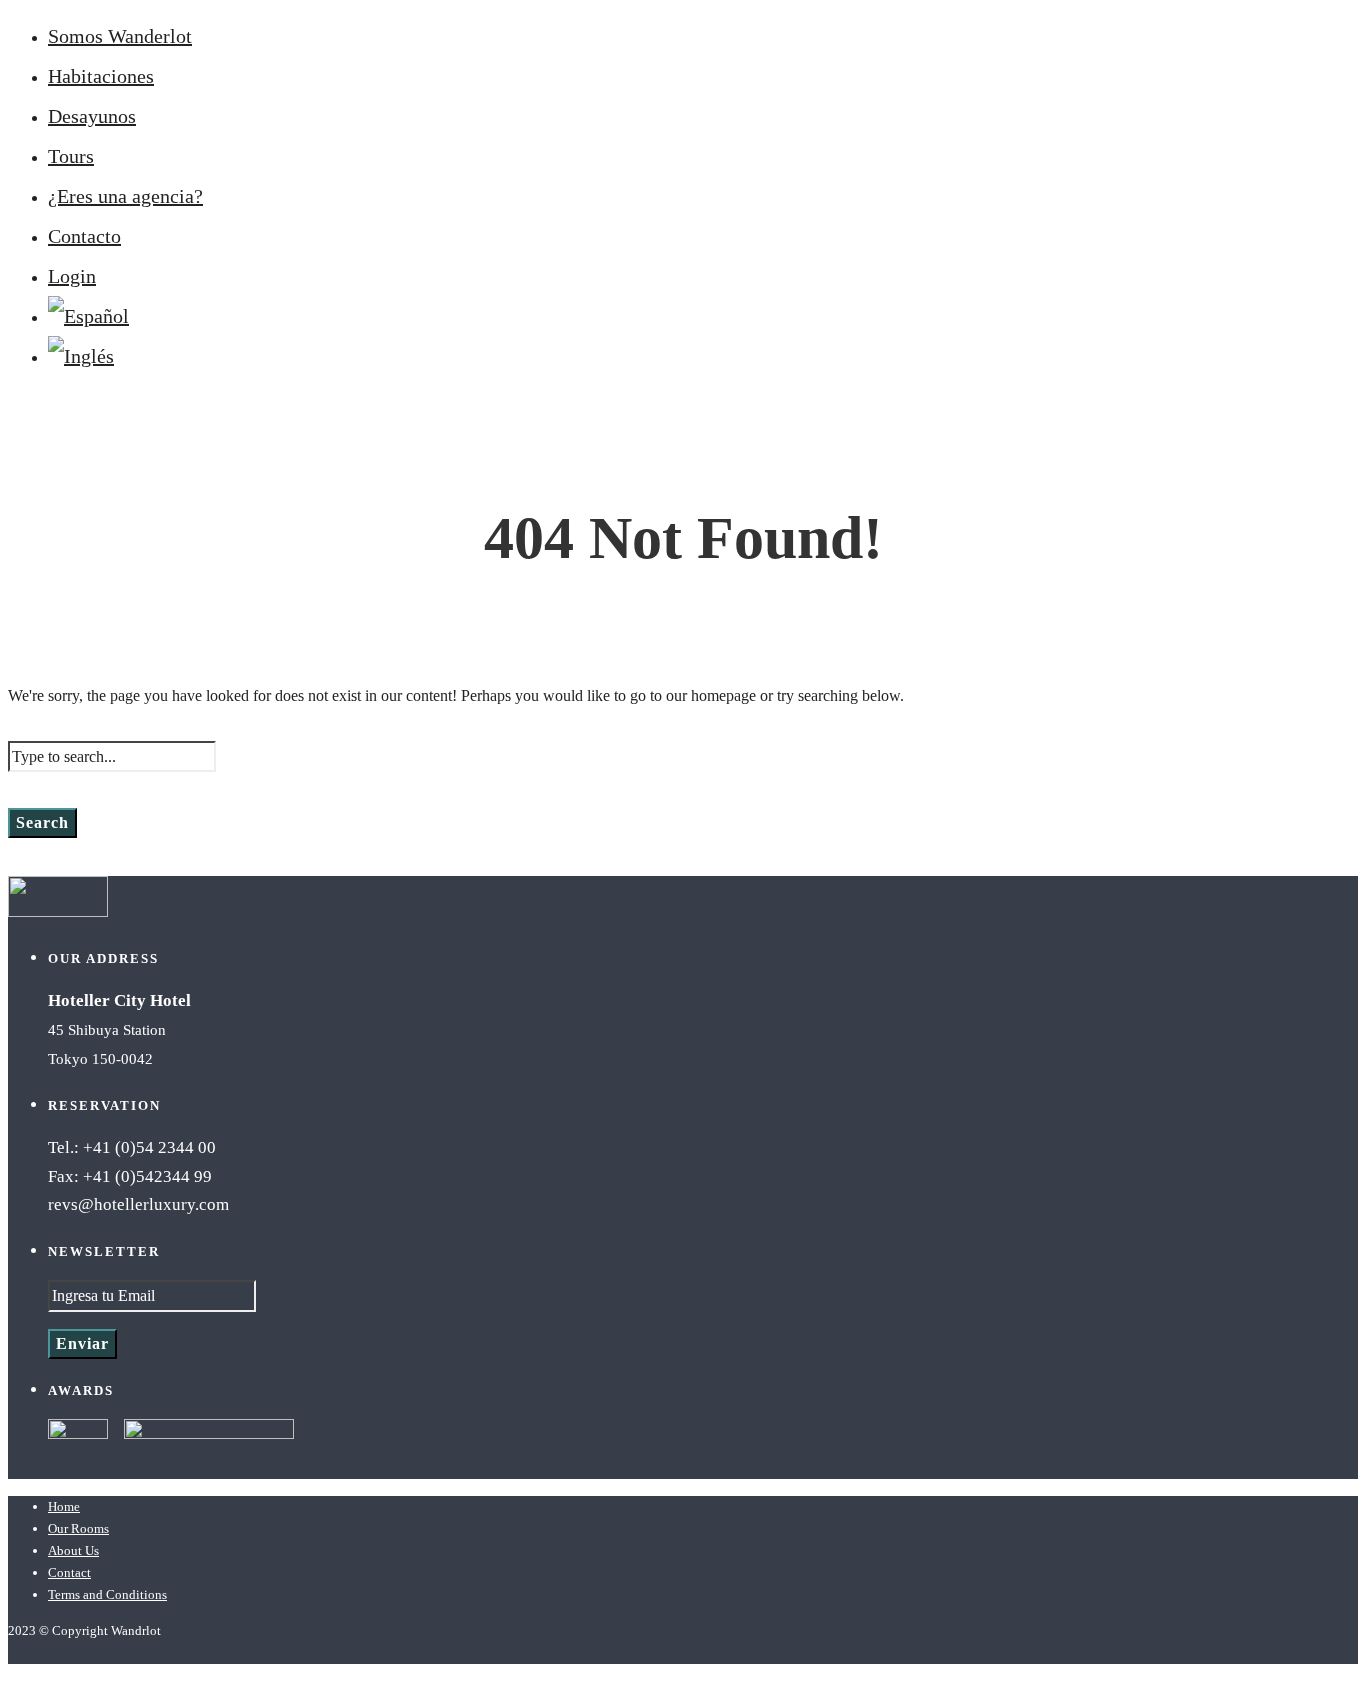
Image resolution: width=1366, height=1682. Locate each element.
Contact (69, 1572)
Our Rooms (78, 1528)
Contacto (84, 236)
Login (72, 276)
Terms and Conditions (107, 1594)
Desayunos (92, 116)
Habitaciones (101, 76)
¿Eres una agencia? (125, 196)
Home (64, 1506)
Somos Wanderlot (120, 36)
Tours (71, 156)
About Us (73, 1550)
